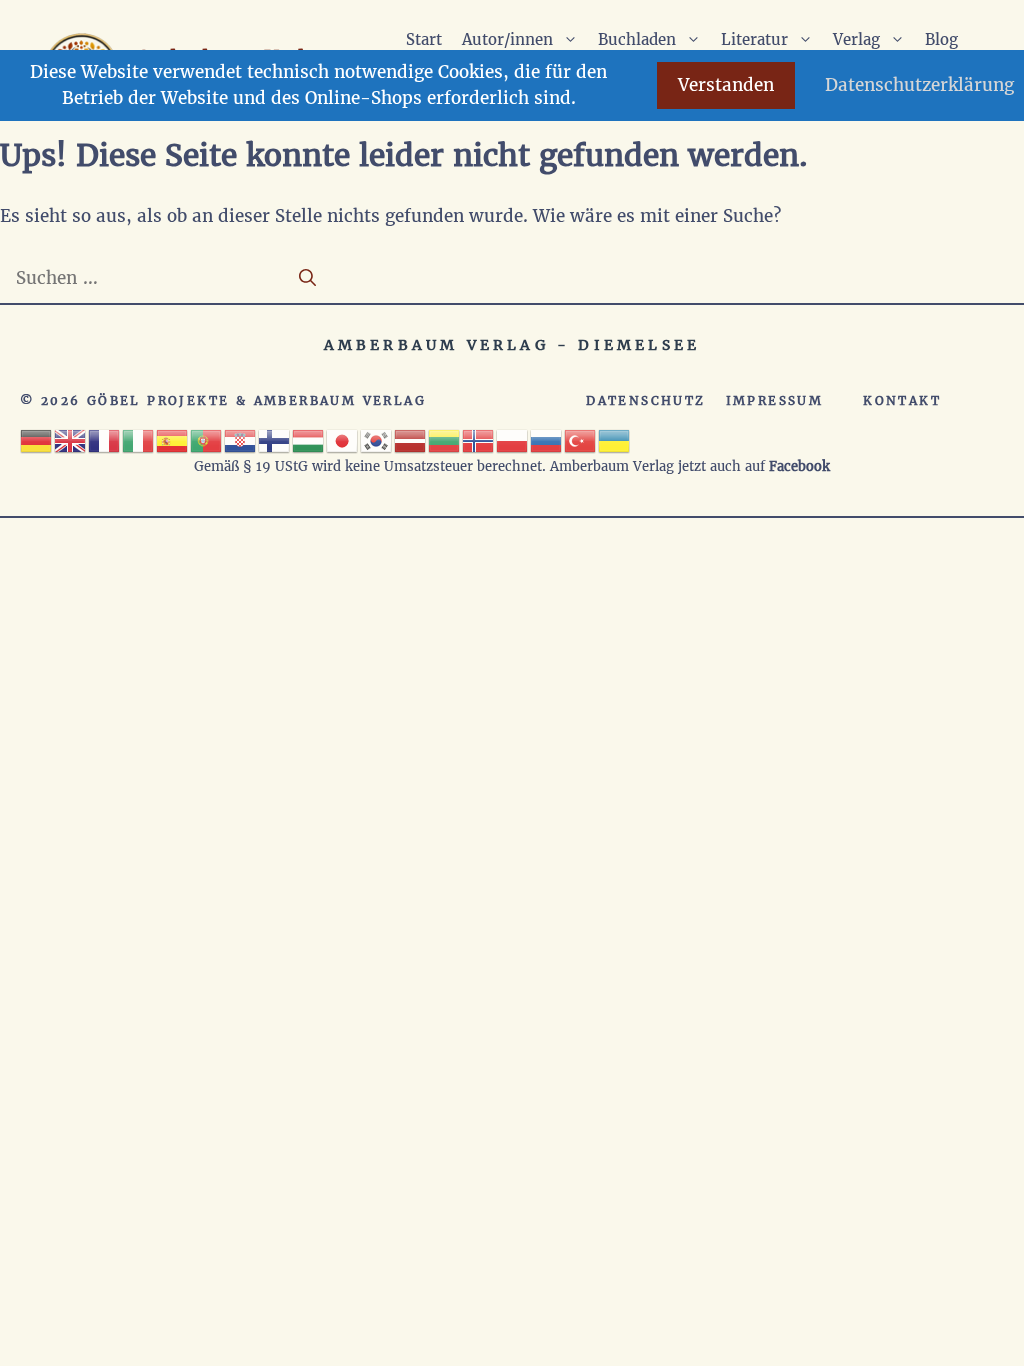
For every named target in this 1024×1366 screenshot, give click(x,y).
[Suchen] (307, 279)
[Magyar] (309, 439)
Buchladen (637, 39)
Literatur (754, 39)
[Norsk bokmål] (479, 439)
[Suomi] (275, 439)
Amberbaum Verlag (340, 400)
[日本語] (343, 439)
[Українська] (615, 439)
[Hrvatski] (241, 439)
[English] (71, 439)
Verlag (856, 39)
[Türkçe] (581, 439)
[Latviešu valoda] (411, 439)
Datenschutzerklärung (919, 85)
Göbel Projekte (158, 400)
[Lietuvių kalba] (445, 439)
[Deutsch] (37, 439)
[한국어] (377, 439)
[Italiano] (139, 439)
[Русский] (547, 439)
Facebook (799, 466)
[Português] (207, 439)
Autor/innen (507, 39)
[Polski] (513, 439)
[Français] (105, 439)
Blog (941, 39)
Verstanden (726, 85)
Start (424, 39)
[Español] (173, 439)
